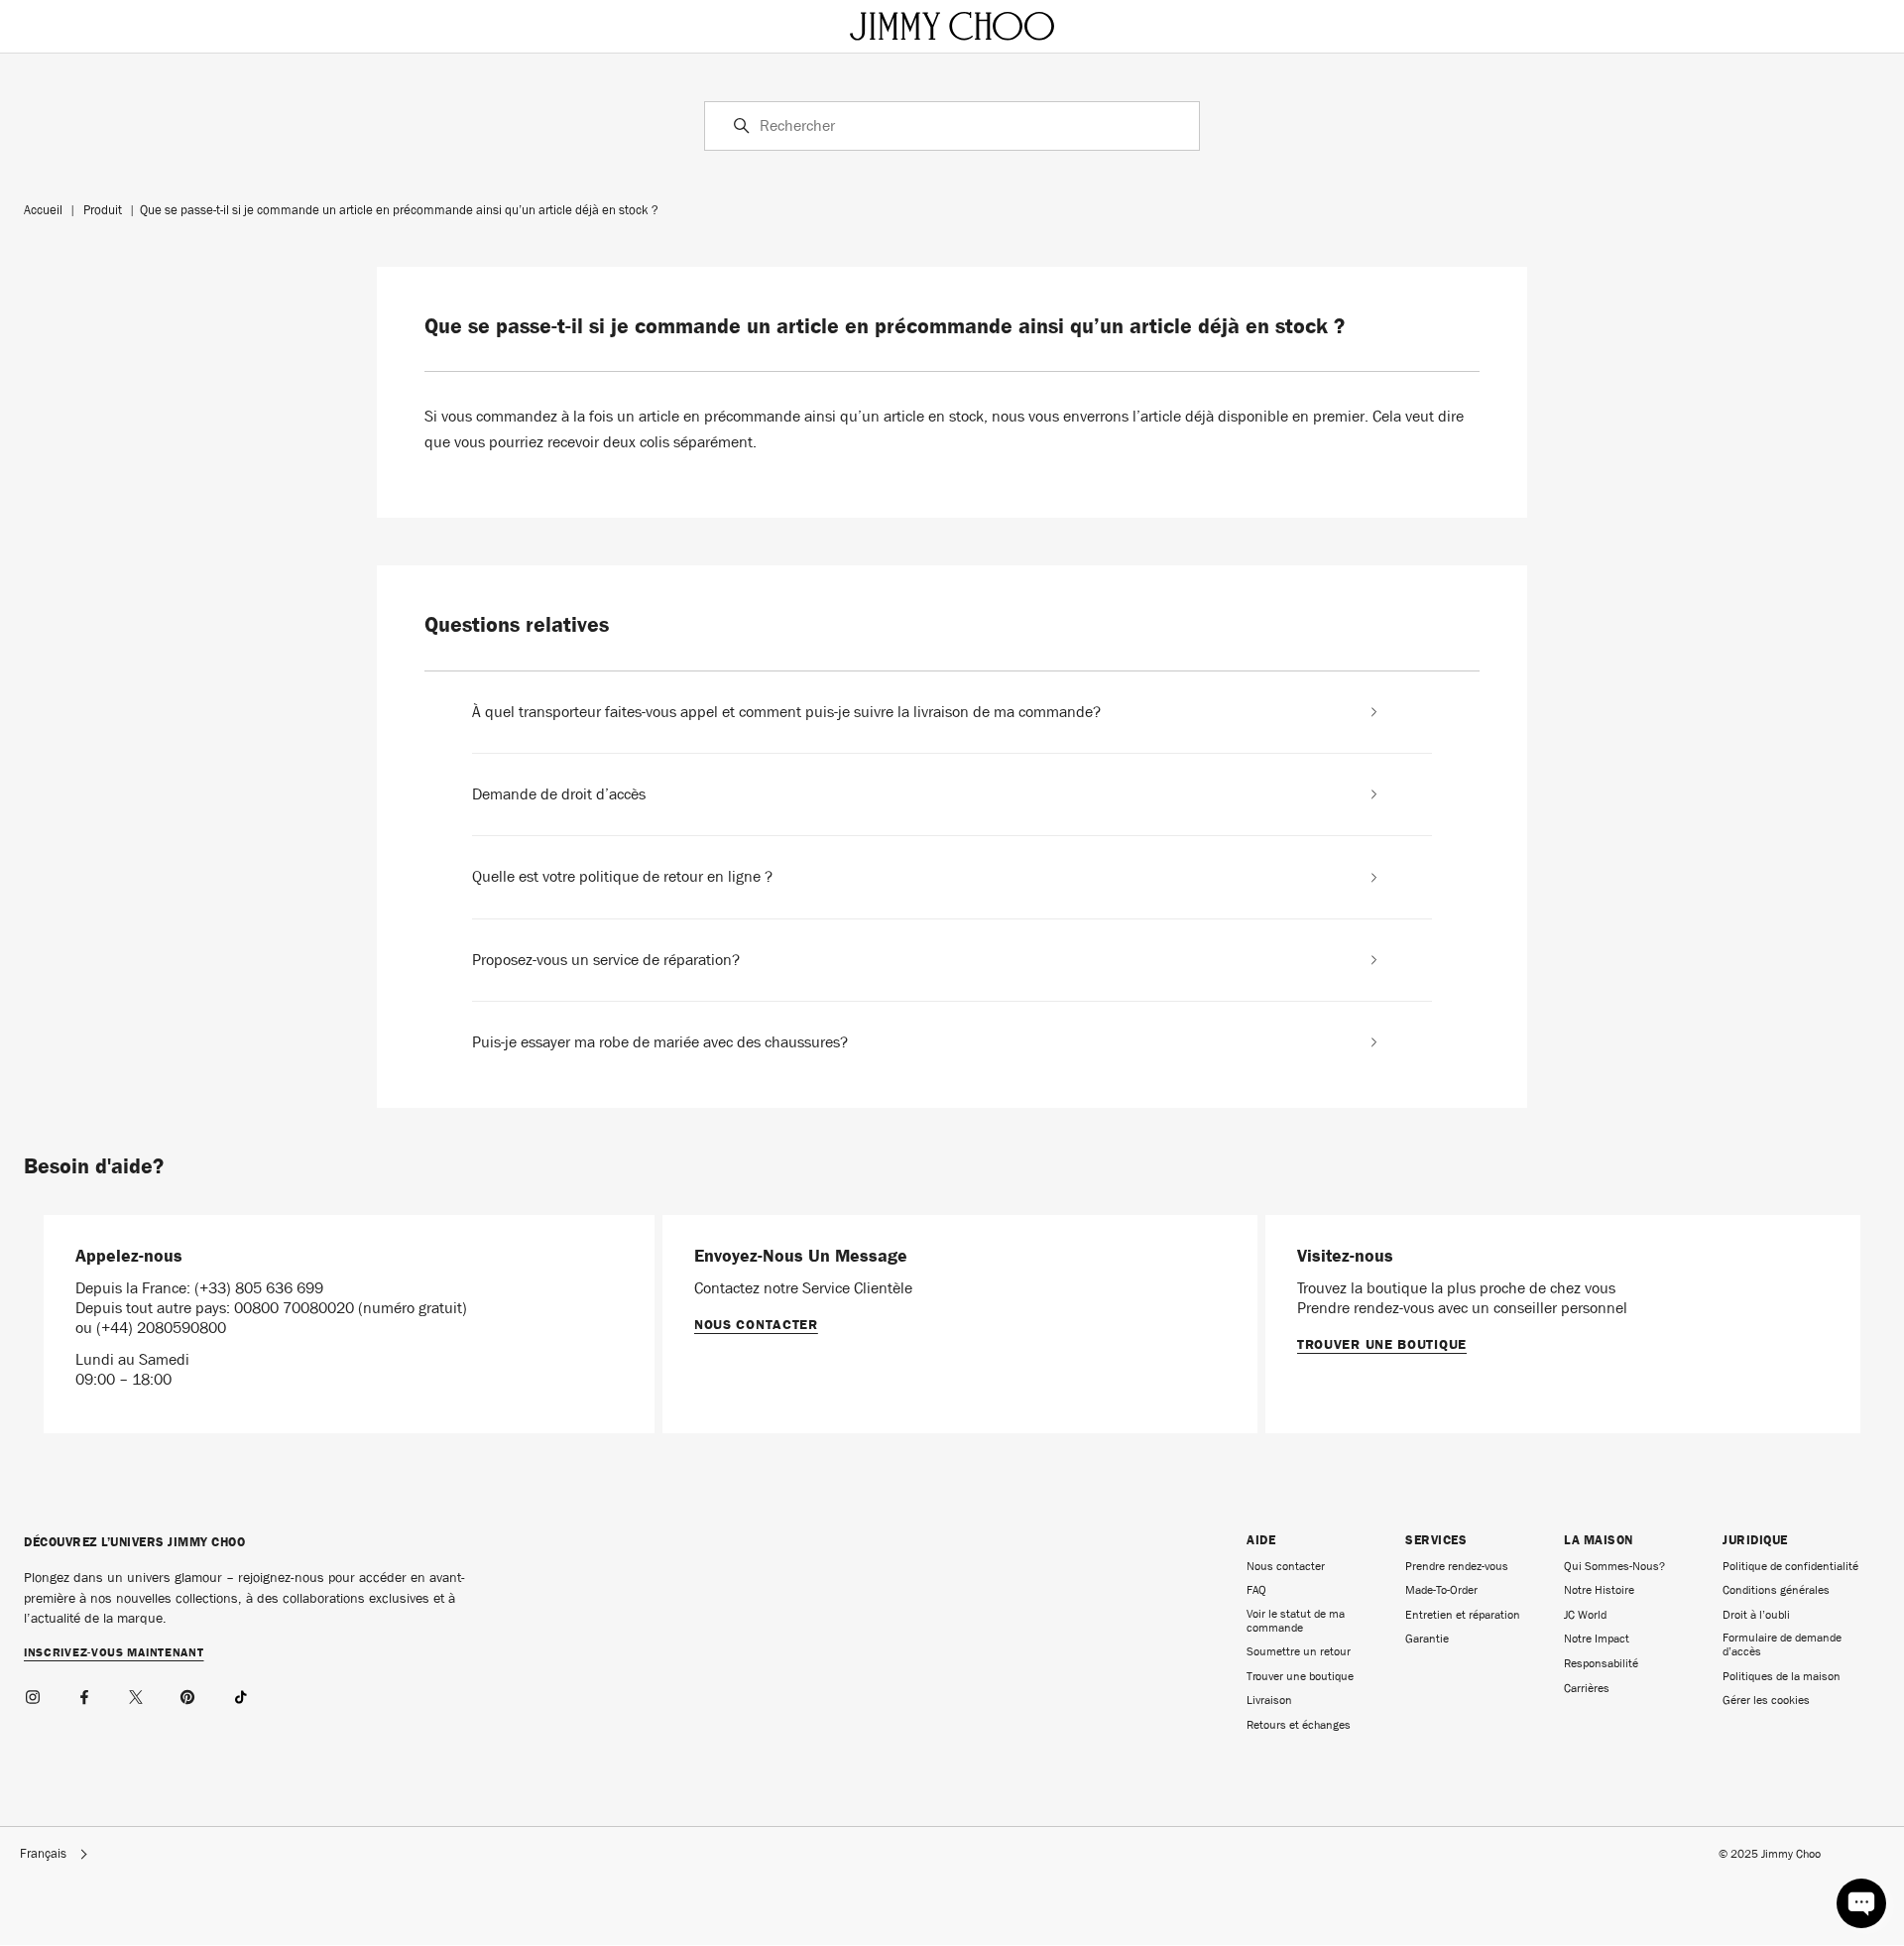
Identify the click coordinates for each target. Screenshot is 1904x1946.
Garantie (1427, 1639)
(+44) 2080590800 (161, 1328)
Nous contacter (756, 1324)
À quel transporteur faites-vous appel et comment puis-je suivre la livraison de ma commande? (786, 712)
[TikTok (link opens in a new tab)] (240, 1694)
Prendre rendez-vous (1457, 1566)
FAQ (1256, 1590)
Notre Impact (1597, 1639)
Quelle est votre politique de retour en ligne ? (622, 877)
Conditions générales (1776, 1590)
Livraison (1269, 1700)
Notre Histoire (1599, 1590)
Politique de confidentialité (1790, 1566)
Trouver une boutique (1300, 1676)
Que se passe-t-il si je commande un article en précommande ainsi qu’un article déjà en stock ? (399, 210)
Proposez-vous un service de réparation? (606, 960)
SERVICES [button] (1436, 1540)
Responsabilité (1601, 1663)
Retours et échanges (1299, 1725)
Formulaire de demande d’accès (1782, 1644)
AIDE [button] (1261, 1540)
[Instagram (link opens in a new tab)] (34, 1694)
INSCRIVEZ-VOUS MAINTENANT (114, 1653)
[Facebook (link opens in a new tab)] (85, 1694)
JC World (1585, 1615)
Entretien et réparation (1463, 1615)
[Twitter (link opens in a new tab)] (137, 1694)
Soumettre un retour (1299, 1651)
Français (43, 1854)
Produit (103, 210)
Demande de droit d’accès (559, 794)
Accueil (43, 210)
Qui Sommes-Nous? (1614, 1566)
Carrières (1587, 1688)
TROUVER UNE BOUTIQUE (1382, 1344)
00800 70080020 (296, 1308)
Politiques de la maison (1782, 1676)
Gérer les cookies (1766, 1700)
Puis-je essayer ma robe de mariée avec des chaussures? (660, 1042)
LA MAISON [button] (1599, 1540)
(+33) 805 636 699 (259, 1288)
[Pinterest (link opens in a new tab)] (188, 1694)
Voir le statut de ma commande (1296, 1621)
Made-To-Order (1441, 1590)
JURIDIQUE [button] (1755, 1540)
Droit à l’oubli (1756, 1615)
